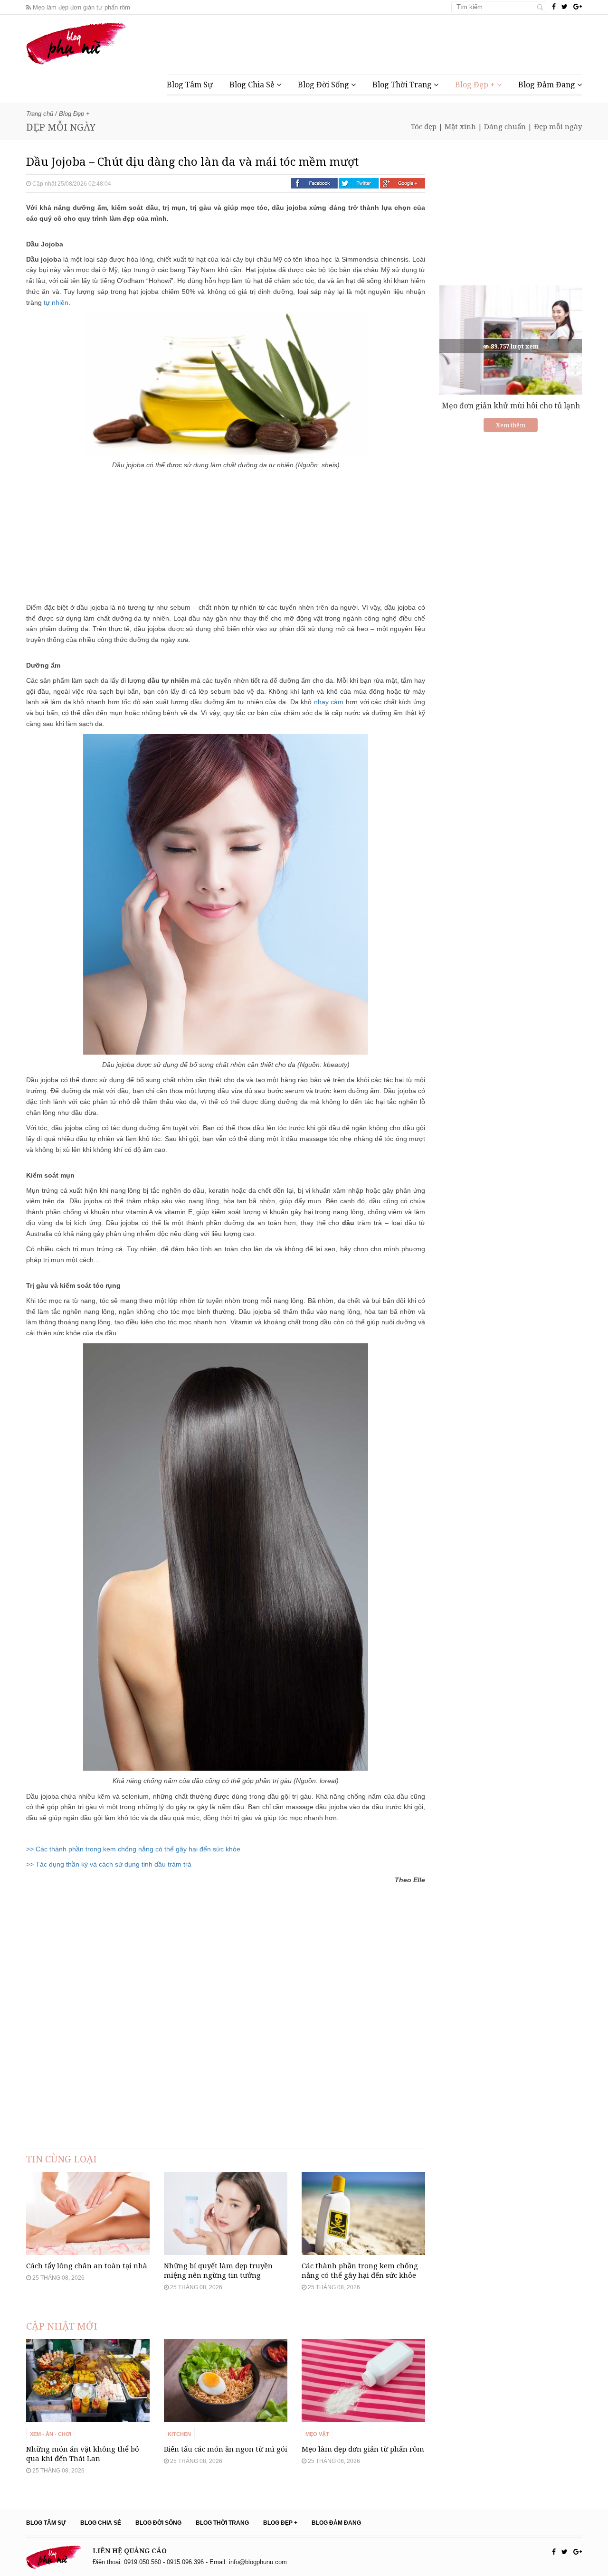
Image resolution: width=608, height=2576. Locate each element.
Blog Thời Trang (403, 85)
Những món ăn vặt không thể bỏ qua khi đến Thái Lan (83, 2453)
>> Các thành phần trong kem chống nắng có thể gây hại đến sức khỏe (133, 1849)
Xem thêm (511, 425)
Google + (403, 183)
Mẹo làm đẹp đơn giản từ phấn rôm (81, 7)
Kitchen (179, 2434)
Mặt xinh (460, 126)
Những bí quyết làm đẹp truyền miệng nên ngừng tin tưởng (218, 2270)
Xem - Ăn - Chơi (51, 2434)
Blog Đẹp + (476, 85)
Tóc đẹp (424, 126)
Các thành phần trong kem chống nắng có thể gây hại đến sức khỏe (360, 2270)
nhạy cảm (329, 702)
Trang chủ (40, 114)
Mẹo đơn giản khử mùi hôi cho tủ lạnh (511, 406)
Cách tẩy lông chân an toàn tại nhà (87, 2265)
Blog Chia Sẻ (253, 85)
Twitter (359, 183)
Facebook (314, 183)
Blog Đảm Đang (548, 85)
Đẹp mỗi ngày (558, 126)
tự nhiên (56, 302)
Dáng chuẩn (505, 126)
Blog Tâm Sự (190, 85)
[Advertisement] (409, 43)
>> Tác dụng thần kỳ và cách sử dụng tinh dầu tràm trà (109, 1864)
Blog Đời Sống (324, 85)
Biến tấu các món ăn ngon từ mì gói (226, 2449)
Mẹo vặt (317, 2434)
